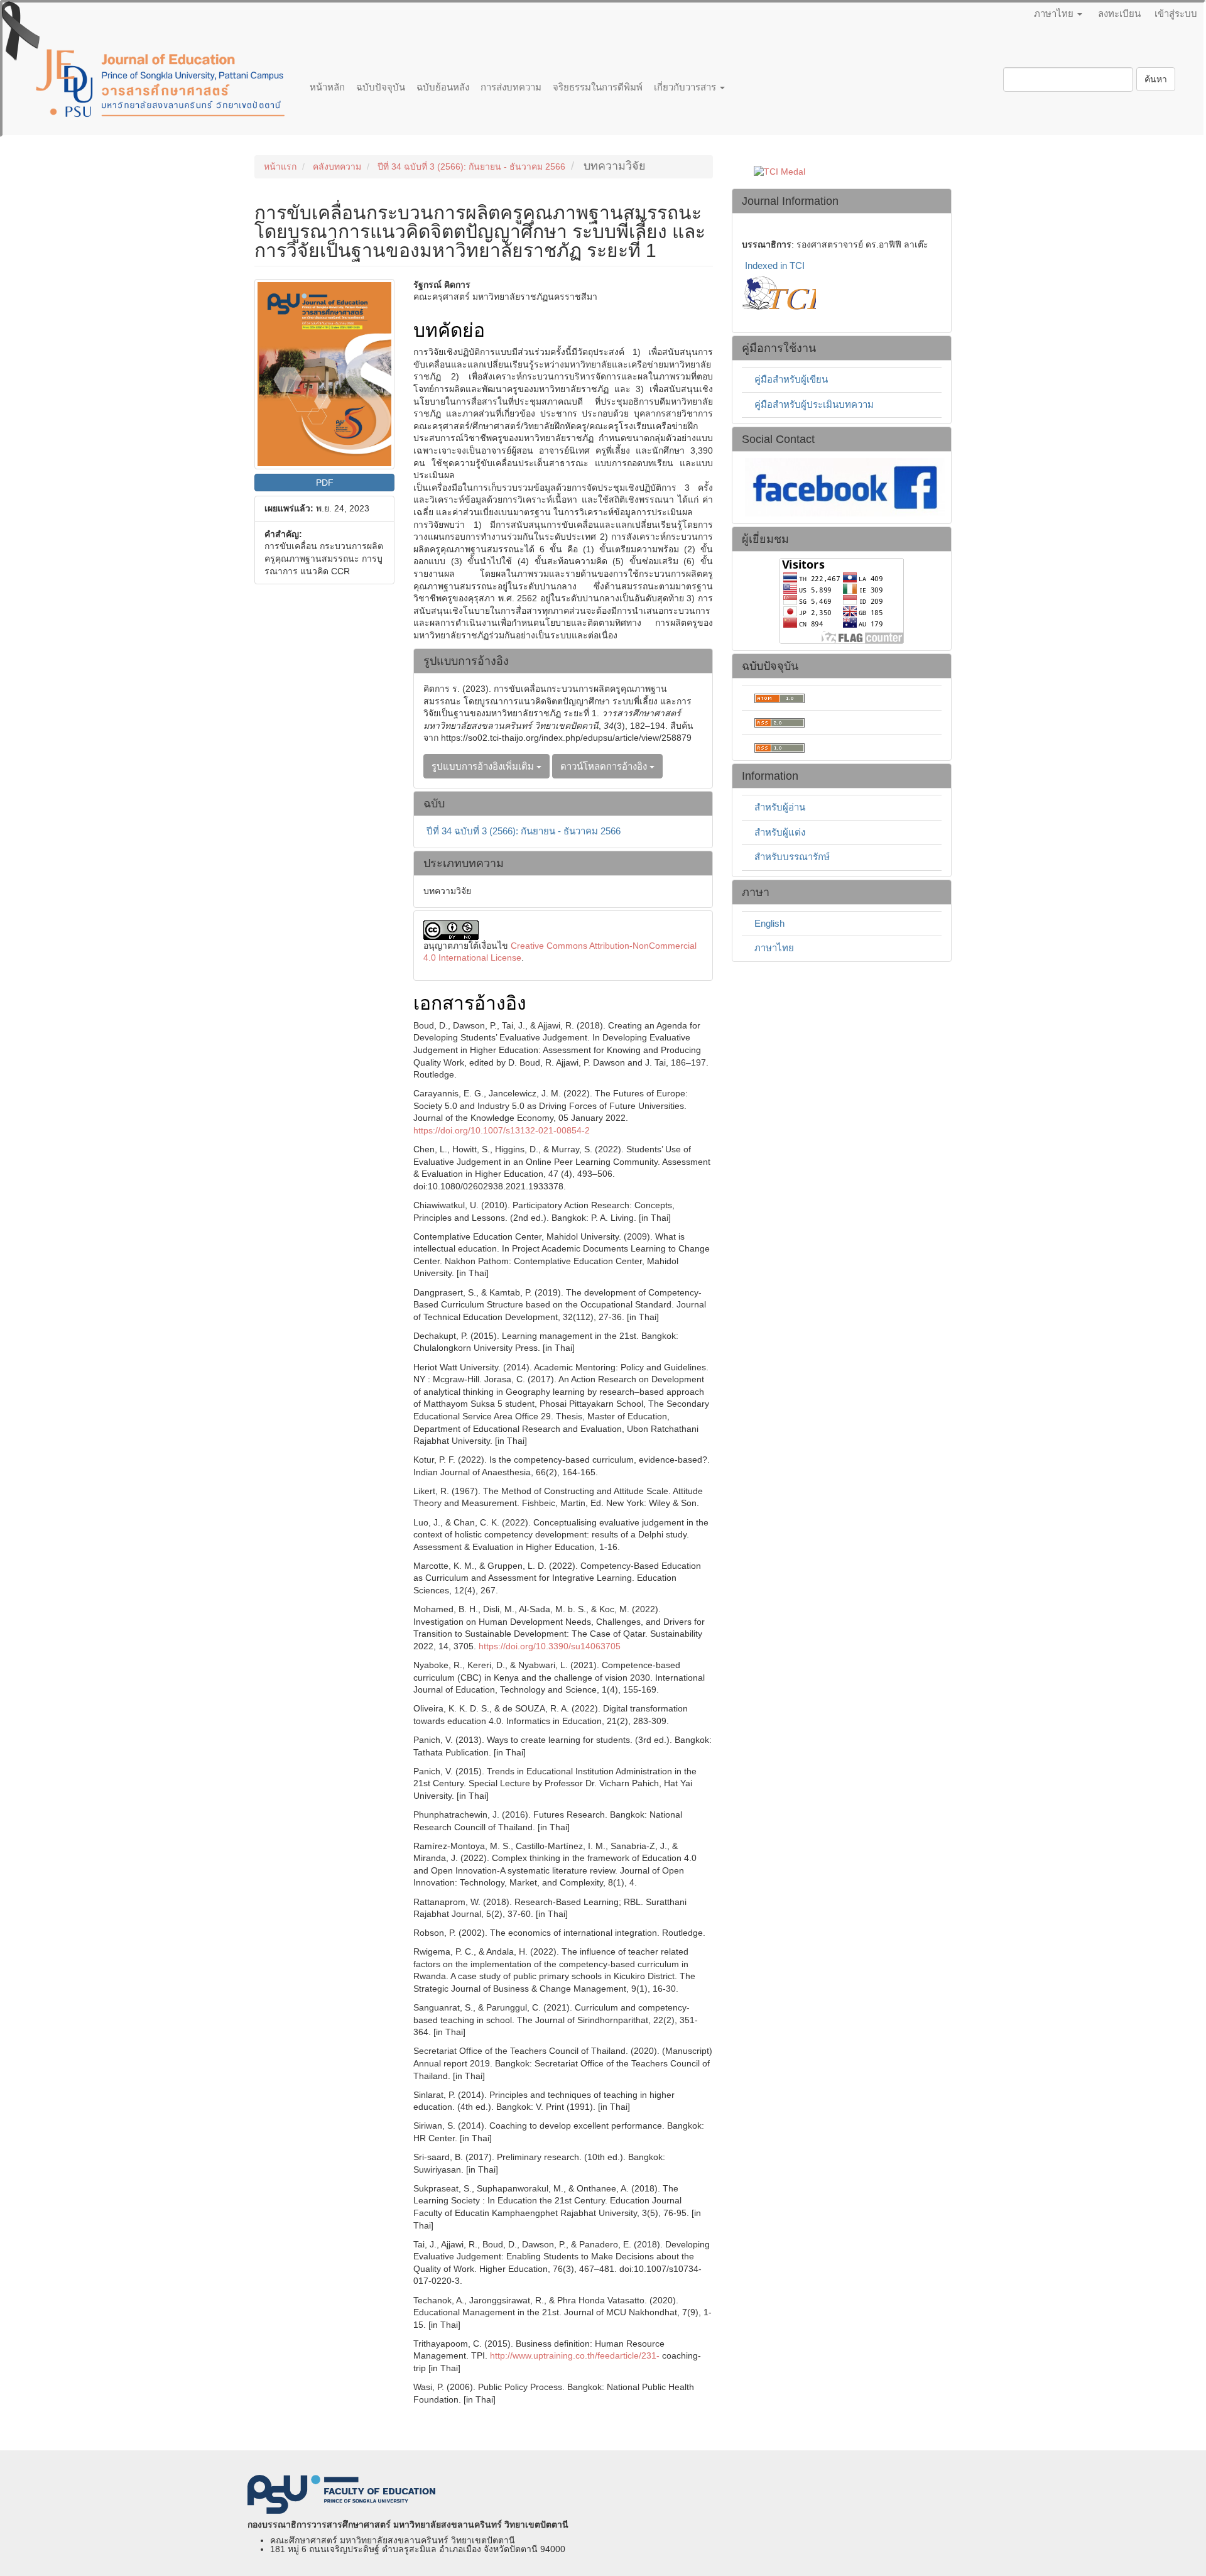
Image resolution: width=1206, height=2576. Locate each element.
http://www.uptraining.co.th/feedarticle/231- (575, 2355)
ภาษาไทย (774, 948)
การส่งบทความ (511, 87)
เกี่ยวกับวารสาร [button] (686, 87)
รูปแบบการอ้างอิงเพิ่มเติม (484, 766)
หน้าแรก (280, 166)
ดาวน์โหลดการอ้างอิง (605, 766)
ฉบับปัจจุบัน (381, 87)
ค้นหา (1156, 79)
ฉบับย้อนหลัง (443, 87)
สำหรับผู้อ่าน (780, 807)
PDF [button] (325, 483)
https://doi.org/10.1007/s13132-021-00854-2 (502, 1130)
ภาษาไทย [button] (1055, 14)
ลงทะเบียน (1119, 14)
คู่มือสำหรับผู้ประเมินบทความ (814, 404)
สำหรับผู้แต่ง (780, 832)
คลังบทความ (337, 166)
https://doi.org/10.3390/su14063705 (550, 1646)
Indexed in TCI (775, 265)
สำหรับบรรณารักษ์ (792, 857)
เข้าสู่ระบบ (1176, 14)
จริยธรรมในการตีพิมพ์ (598, 87)
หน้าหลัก (327, 87)
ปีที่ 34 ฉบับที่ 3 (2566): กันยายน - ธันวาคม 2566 (471, 166)
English (769, 923)
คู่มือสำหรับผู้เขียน (791, 379)
